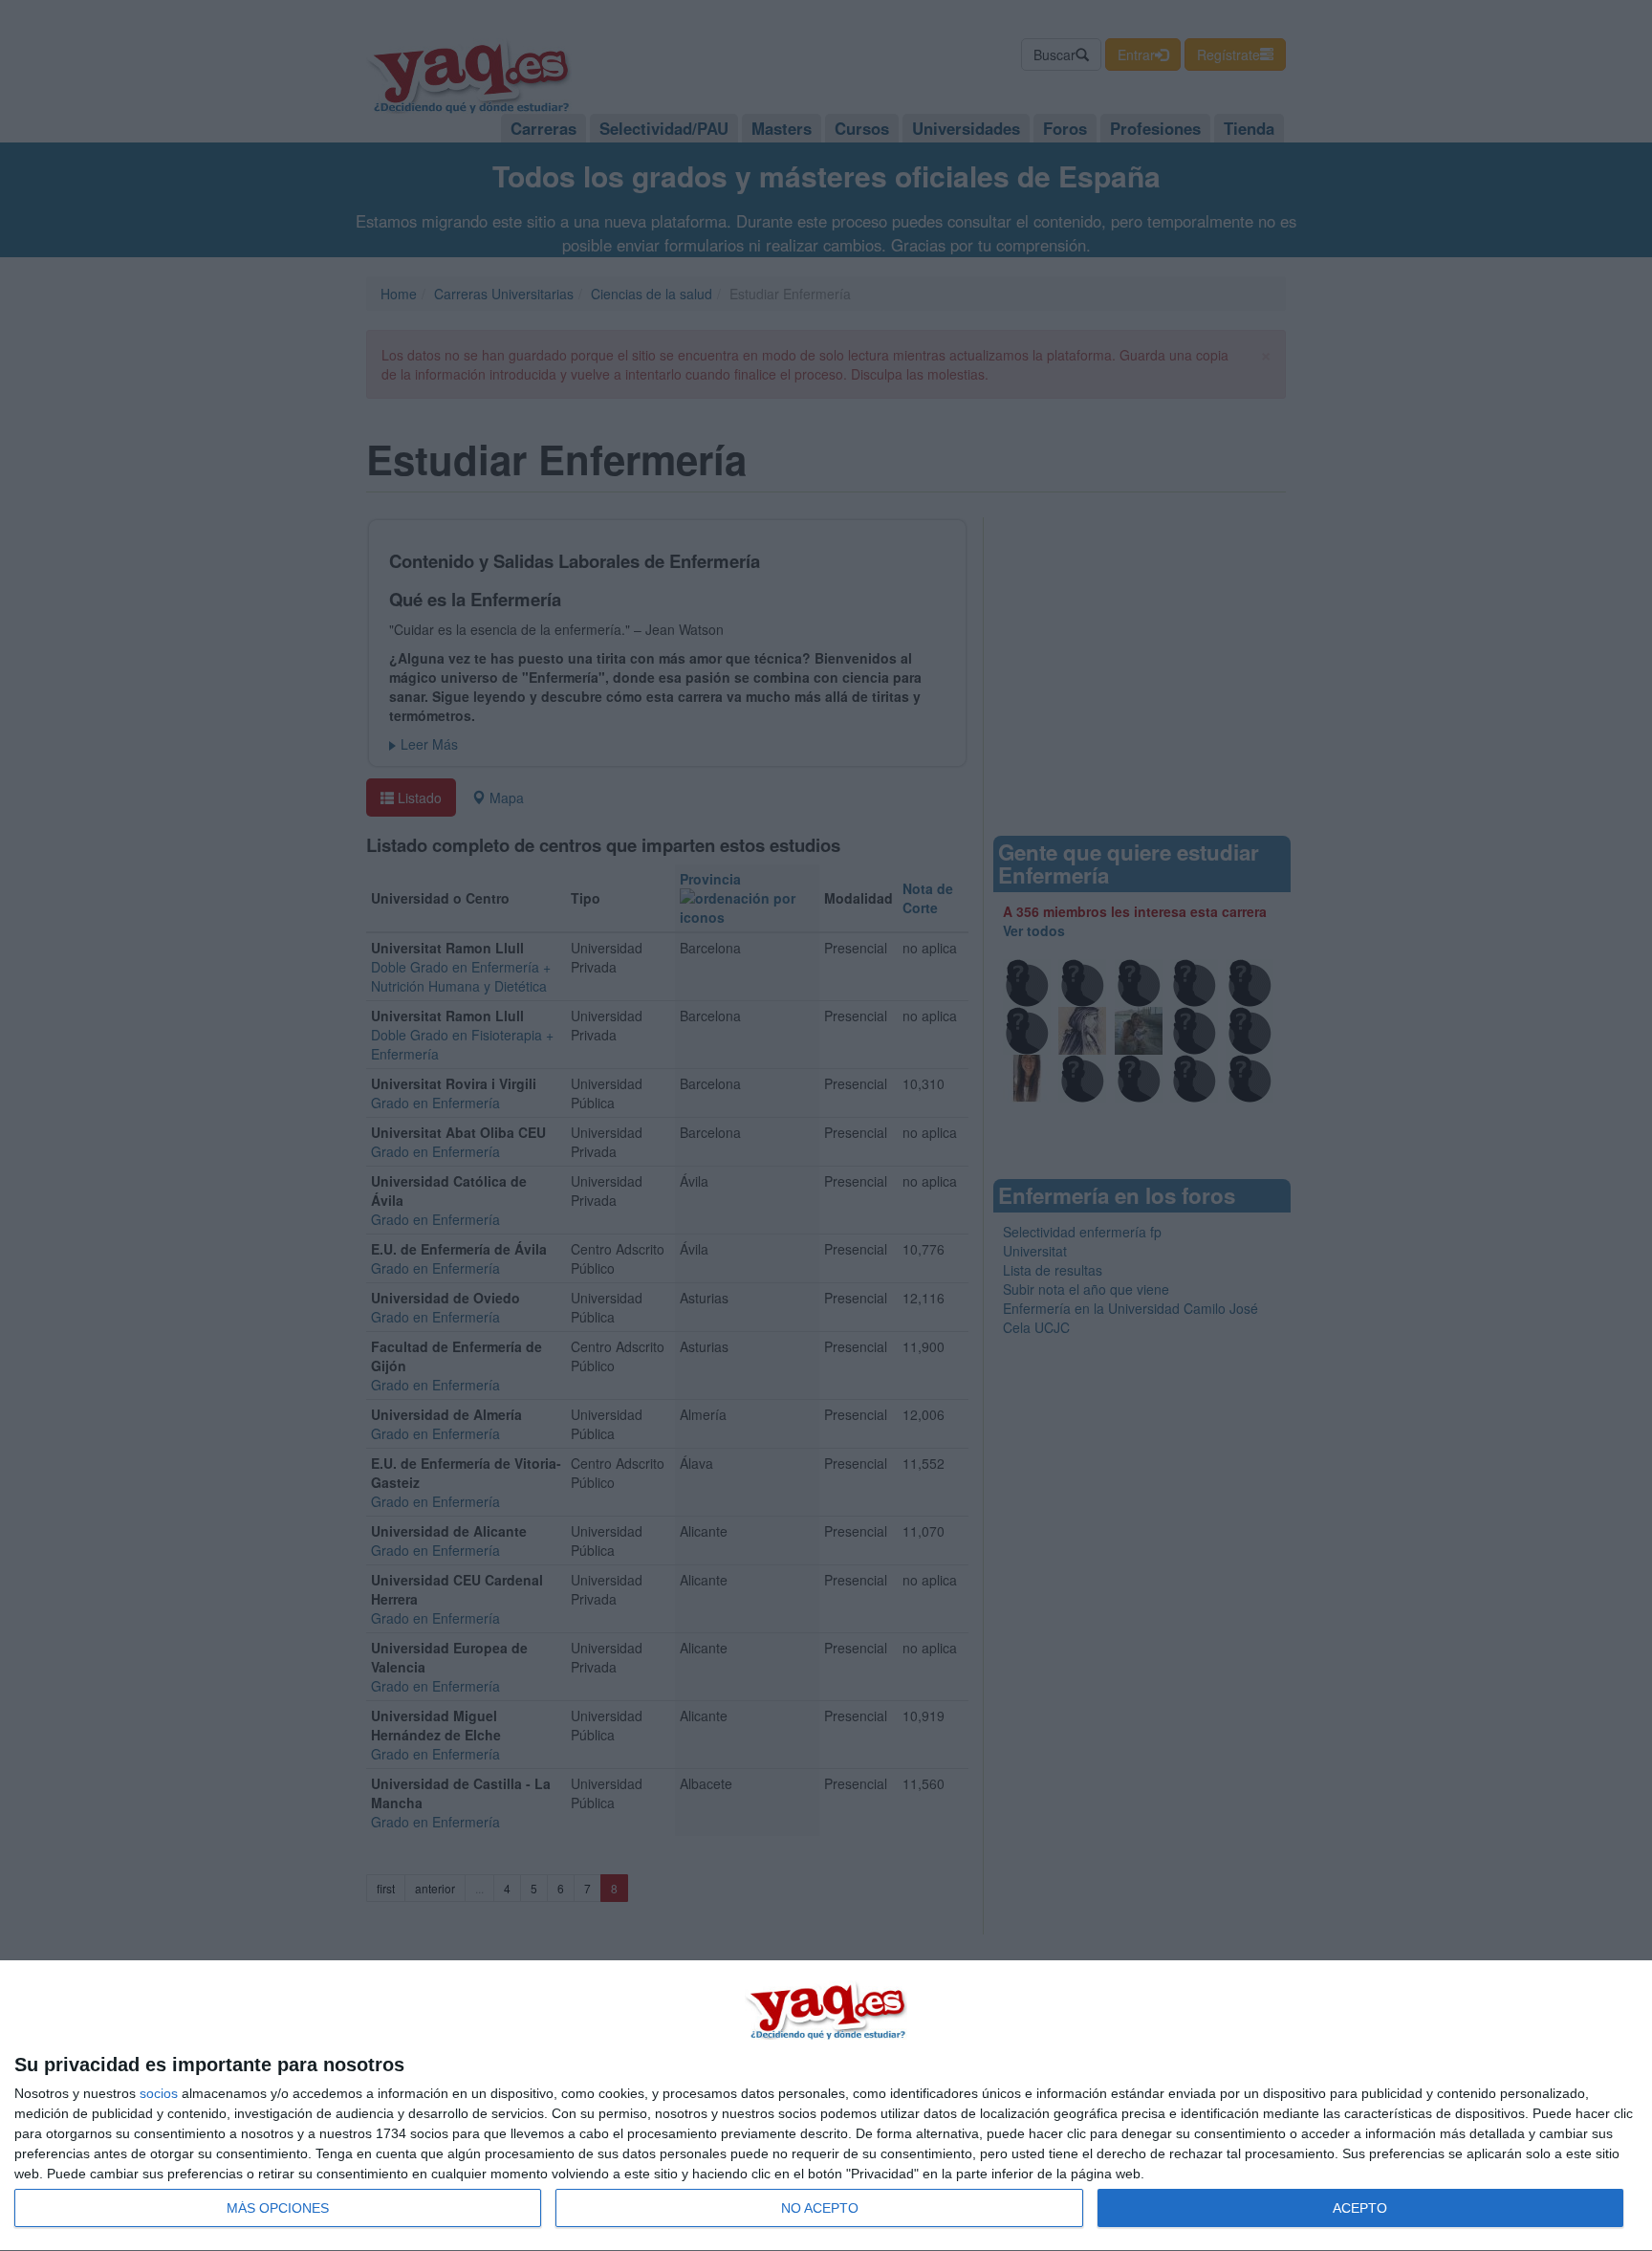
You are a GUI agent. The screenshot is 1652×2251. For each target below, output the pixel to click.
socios (159, 2093)
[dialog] (826, 2106)
